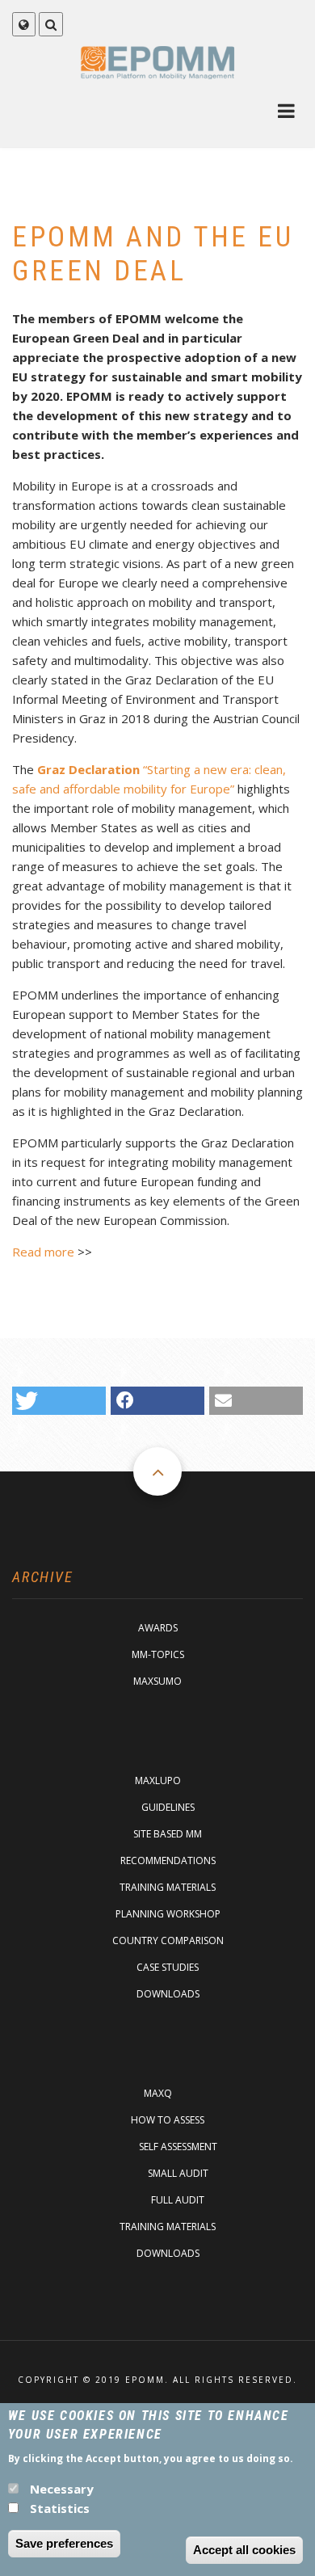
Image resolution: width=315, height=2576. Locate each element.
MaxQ (158, 2093)
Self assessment (178, 2147)
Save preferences (64, 2543)
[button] (59, 1401)
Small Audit (178, 2173)
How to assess (168, 2120)
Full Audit (178, 2200)
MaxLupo (158, 1780)
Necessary (62, 2489)
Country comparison (168, 1940)
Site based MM (168, 1834)
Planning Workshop (168, 1914)
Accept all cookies (244, 2550)
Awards (158, 1628)
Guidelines (168, 1807)
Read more (43, 1252)
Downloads (168, 1994)
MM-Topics (158, 1654)
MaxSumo (157, 1681)
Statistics (60, 2508)
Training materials (168, 1887)
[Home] (158, 62)
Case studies (168, 1967)
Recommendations (168, 1860)
